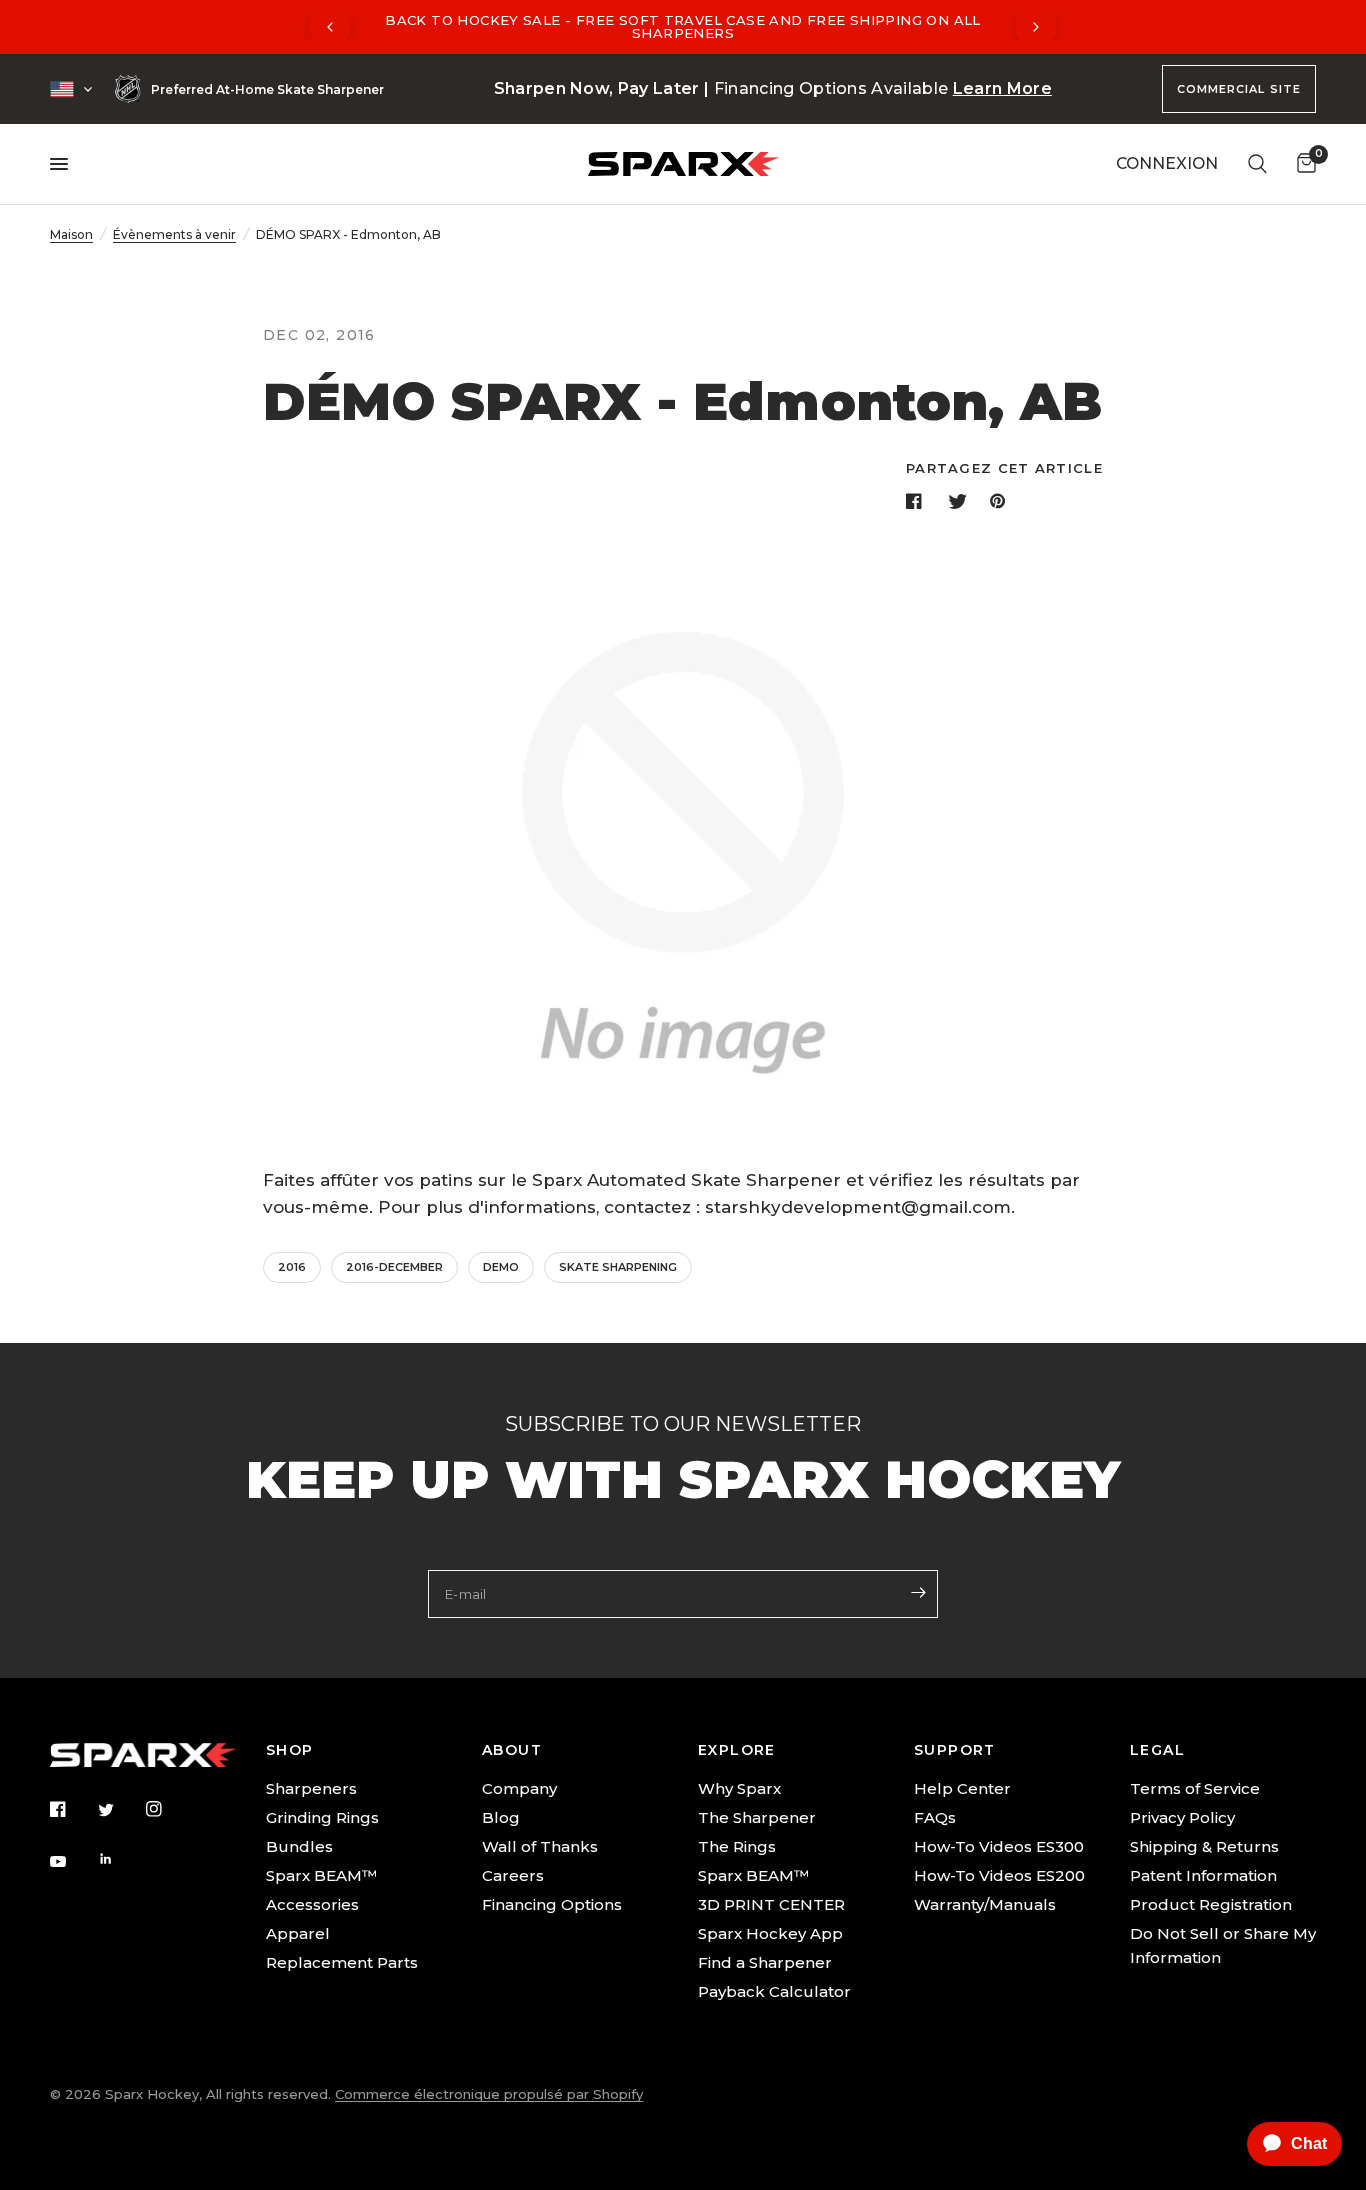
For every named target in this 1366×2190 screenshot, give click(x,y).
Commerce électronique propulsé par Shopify (489, 2094)
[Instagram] (168, 1809)
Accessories (312, 1904)
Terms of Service (1195, 1788)
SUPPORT (955, 1750)
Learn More (1002, 88)
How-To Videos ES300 (999, 1846)
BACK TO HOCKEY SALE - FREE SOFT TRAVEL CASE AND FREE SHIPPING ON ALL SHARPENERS (683, 26)
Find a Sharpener (765, 1962)
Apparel (298, 1933)
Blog (501, 1817)
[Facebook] (72, 1809)
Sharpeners (311, 1788)
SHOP (290, 1750)
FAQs (935, 1817)
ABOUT (512, 1750)
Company (519, 1788)
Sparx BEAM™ (321, 1875)
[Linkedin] (120, 1859)
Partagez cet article (1004, 468)
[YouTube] (72, 1862)
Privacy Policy (1182, 1817)
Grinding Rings (322, 1817)
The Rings (737, 1846)
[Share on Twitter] (960, 501)
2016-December (394, 1267)
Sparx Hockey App (770, 1933)
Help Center (962, 1788)
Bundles (299, 1846)
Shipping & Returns (1204, 1846)
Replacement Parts (342, 1962)
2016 (292, 1267)
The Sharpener (757, 1817)
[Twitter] (120, 1810)
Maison (71, 234)
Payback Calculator (774, 1991)
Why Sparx (739, 1788)
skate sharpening (618, 1267)
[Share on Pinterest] (1002, 501)
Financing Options (552, 1904)
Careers (513, 1875)
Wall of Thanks (540, 1846)
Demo (501, 1267)
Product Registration (1211, 1904)
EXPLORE (737, 1750)
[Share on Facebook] (918, 501)
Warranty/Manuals (985, 1904)
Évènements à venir (174, 234)
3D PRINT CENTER (771, 1904)
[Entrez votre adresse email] (918, 1592)
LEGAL (1157, 1750)
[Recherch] (1257, 164)
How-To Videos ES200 (999, 1875)
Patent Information (1203, 1875)
